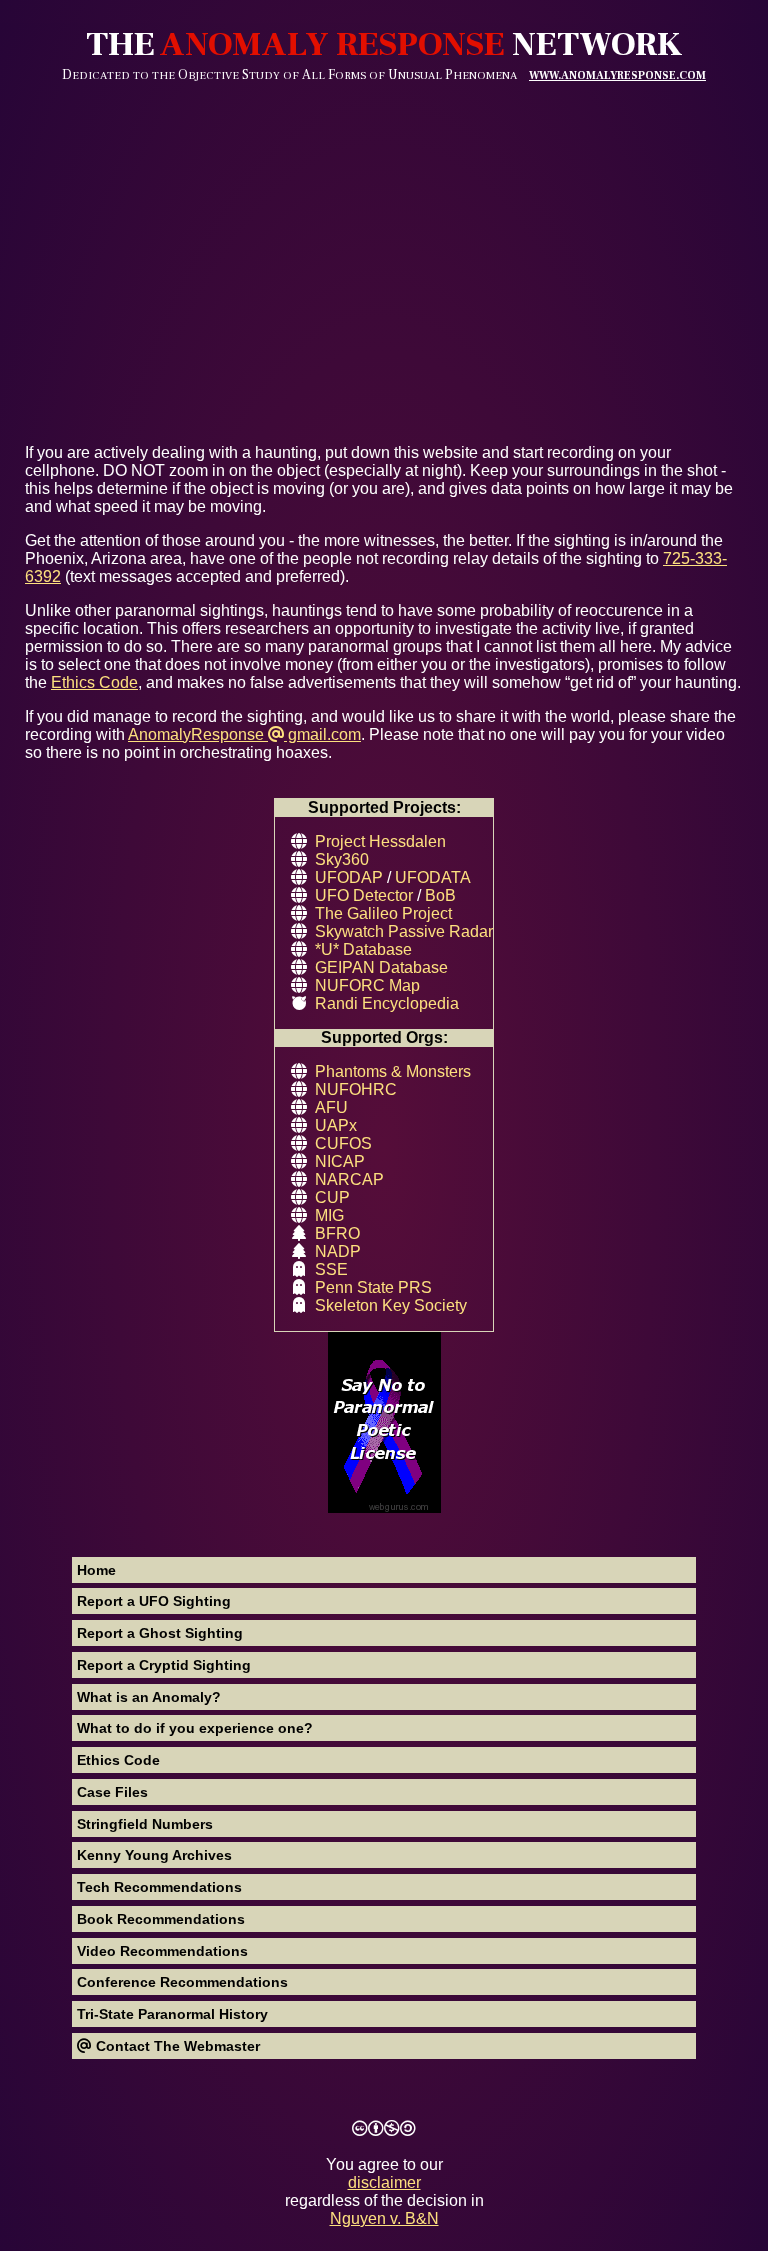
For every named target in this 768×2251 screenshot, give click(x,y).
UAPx (336, 1125)
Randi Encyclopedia (387, 1003)
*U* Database (363, 949)
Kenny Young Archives (154, 1855)
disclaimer (384, 2182)
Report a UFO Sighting (154, 1601)
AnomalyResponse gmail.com (244, 734)
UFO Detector (364, 895)
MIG (329, 1215)
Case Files (112, 1792)
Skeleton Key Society (391, 1305)
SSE (331, 1269)
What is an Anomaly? (149, 1697)
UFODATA (433, 877)
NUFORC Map (367, 985)
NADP (338, 1251)
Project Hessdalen (380, 841)
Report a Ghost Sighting (160, 1633)
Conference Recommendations (182, 1982)
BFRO (337, 1233)
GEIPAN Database (381, 967)
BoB (440, 895)
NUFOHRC (356, 1089)
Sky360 (342, 859)
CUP (332, 1197)
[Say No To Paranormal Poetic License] (384, 1424)
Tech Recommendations (159, 1887)
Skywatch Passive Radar (404, 931)
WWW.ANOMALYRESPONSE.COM (617, 75)
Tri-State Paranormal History (172, 2014)
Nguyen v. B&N (384, 2218)
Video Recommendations (162, 1951)
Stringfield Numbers (145, 1824)
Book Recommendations (161, 1919)
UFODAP (349, 877)
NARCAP (349, 1179)
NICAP (340, 1161)
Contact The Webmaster (176, 2046)
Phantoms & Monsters (393, 1071)
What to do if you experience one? (195, 1728)
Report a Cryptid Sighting (164, 1665)
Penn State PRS (373, 1287)
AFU (331, 1107)
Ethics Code (118, 1760)
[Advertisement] (384, 233)
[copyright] (384, 2129)
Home (96, 1570)
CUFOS (343, 1143)
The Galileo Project (383, 913)
